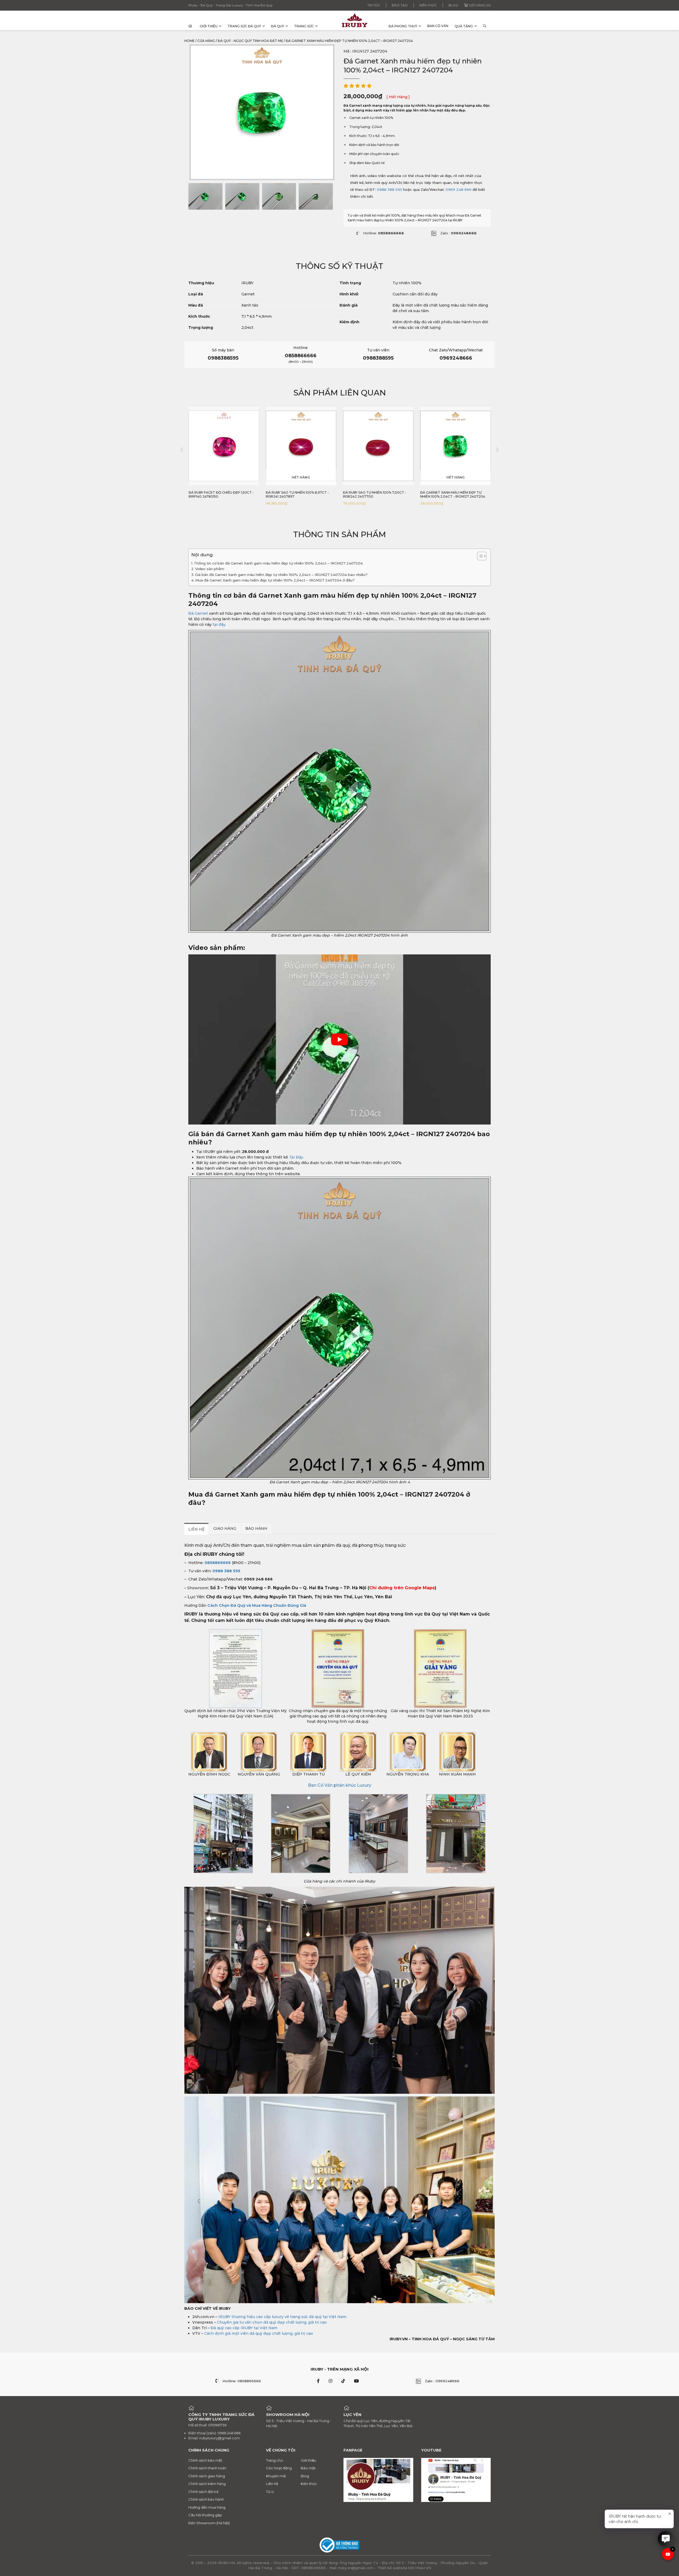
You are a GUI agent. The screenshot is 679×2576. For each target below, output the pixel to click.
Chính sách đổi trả (203, 2492)
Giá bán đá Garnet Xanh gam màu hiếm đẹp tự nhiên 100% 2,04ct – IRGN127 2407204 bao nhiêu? (282, 575)
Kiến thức (428, 5)
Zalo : (458, 233)
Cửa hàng (206, 41)
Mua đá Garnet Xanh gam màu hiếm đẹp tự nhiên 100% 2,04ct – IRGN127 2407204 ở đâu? (275, 580)
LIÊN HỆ (196, 1529)
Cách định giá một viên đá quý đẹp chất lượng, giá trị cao (259, 2333)
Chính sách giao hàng (207, 2476)
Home (190, 41)
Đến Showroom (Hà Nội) (209, 2523)
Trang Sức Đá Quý (244, 26)
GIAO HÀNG (225, 1528)
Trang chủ (275, 2460)
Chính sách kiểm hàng (207, 2484)
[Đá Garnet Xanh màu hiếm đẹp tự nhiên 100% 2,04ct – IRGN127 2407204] (205, 196)
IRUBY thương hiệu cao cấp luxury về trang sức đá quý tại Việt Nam (282, 2317)
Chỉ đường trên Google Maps (402, 1588)
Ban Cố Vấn (438, 26)
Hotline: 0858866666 (242, 2381)
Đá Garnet (198, 613)
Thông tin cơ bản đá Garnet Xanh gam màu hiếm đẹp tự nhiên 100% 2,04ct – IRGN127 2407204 (278, 563)
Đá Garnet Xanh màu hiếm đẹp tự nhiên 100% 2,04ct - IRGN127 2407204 (375, 495)
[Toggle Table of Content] (479, 556)
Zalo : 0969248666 (442, 2381)
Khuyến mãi (276, 2476)
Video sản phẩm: (210, 569)
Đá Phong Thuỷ (403, 26)
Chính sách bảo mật (205, 2460)
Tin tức (374, 5)
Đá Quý (278, 26)
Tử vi (270, 2492)
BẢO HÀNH (256, 1528)
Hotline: (384, 233)
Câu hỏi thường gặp (205, 2515)
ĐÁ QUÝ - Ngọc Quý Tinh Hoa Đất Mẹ (250, 41)
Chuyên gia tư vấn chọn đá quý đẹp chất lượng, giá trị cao (272, 2322)
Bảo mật (308, 2468)
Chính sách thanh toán (207, 2468)
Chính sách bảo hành (206, 2499)
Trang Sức (304, 26)
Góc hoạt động (279, 2468)
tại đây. (219, 624)
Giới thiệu (209, 26)
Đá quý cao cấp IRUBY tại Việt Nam (244, 2328)
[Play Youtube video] (339, 1039)
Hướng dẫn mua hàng (207, 2507)
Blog (453, 5)
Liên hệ (272, 2484)
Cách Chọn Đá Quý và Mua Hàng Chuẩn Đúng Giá (257, 1605)
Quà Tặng (464, 26)
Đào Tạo (400, 5)
